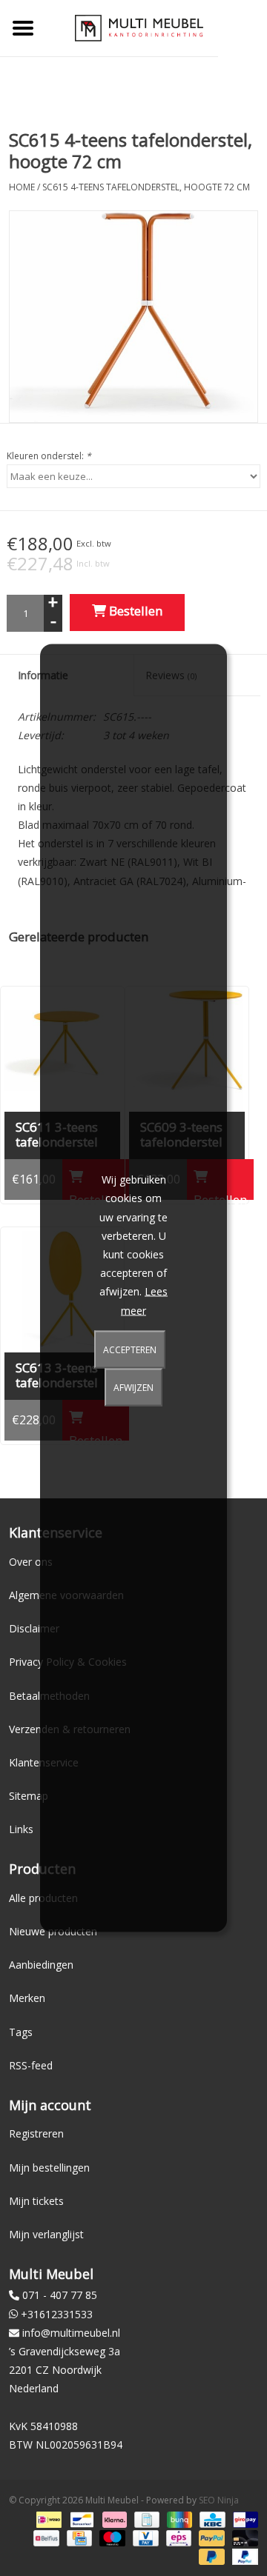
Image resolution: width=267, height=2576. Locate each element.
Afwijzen (133, 1387)
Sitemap (29, 1796)
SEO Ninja (219, 2500)
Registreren (36, 2133)
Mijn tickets (36, 2201)
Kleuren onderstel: (49, 456)
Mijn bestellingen (49, 2168)
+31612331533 (57, 2314)
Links (21, 1829)
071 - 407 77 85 (60, 2295)
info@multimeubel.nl (71, 2333)
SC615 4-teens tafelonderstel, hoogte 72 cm (146, 187)
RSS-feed (31, 2065)
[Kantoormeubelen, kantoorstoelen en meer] (139, 27)
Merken (27, 1998)
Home (22, 187)
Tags (21, 2032)
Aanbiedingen (41, 1965)
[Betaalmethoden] (47, 2519)
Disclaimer (34, 1628)
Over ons (31, 1562)
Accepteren (130, 1349)
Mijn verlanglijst (46, 2234)
